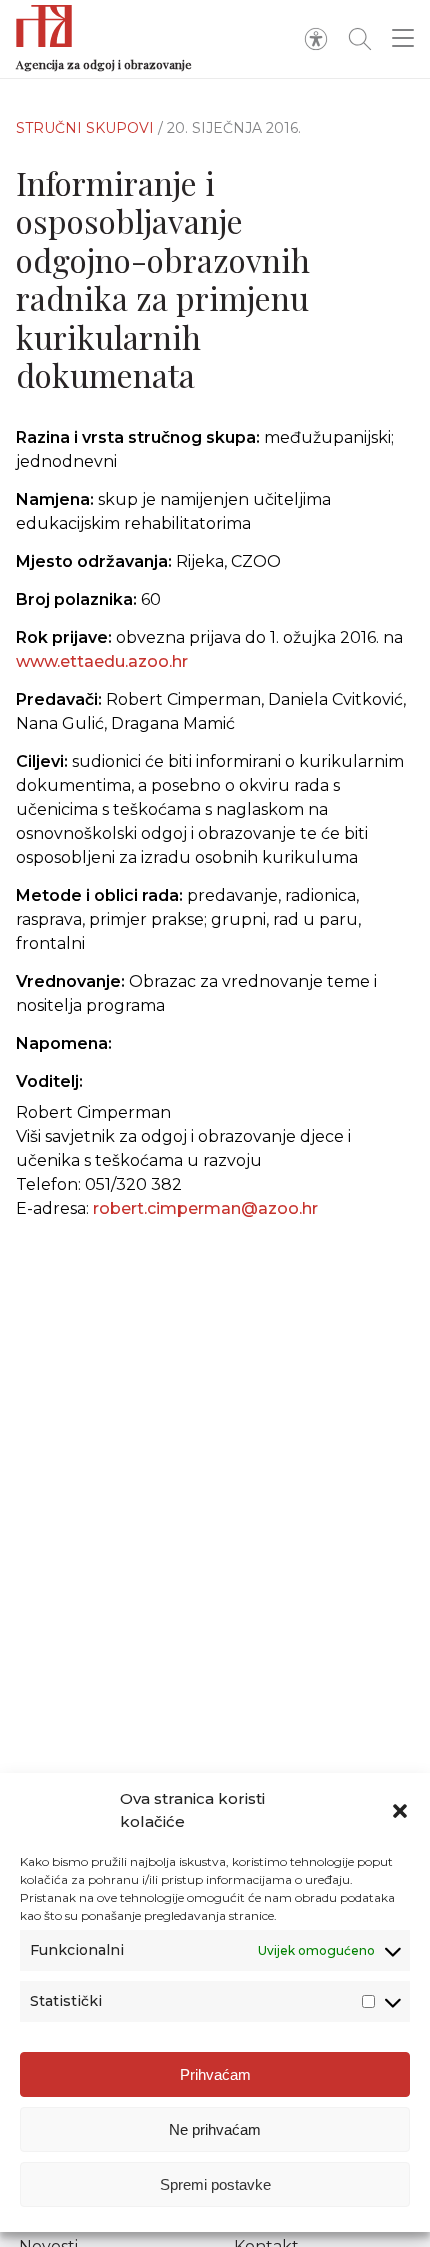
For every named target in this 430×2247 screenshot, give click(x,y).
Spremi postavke (215, 2184)
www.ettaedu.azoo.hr (102, 661)
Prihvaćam (215, 2074)
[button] (400, 1811)
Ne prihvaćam (215, 2129)
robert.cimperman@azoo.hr (205, 1208)
